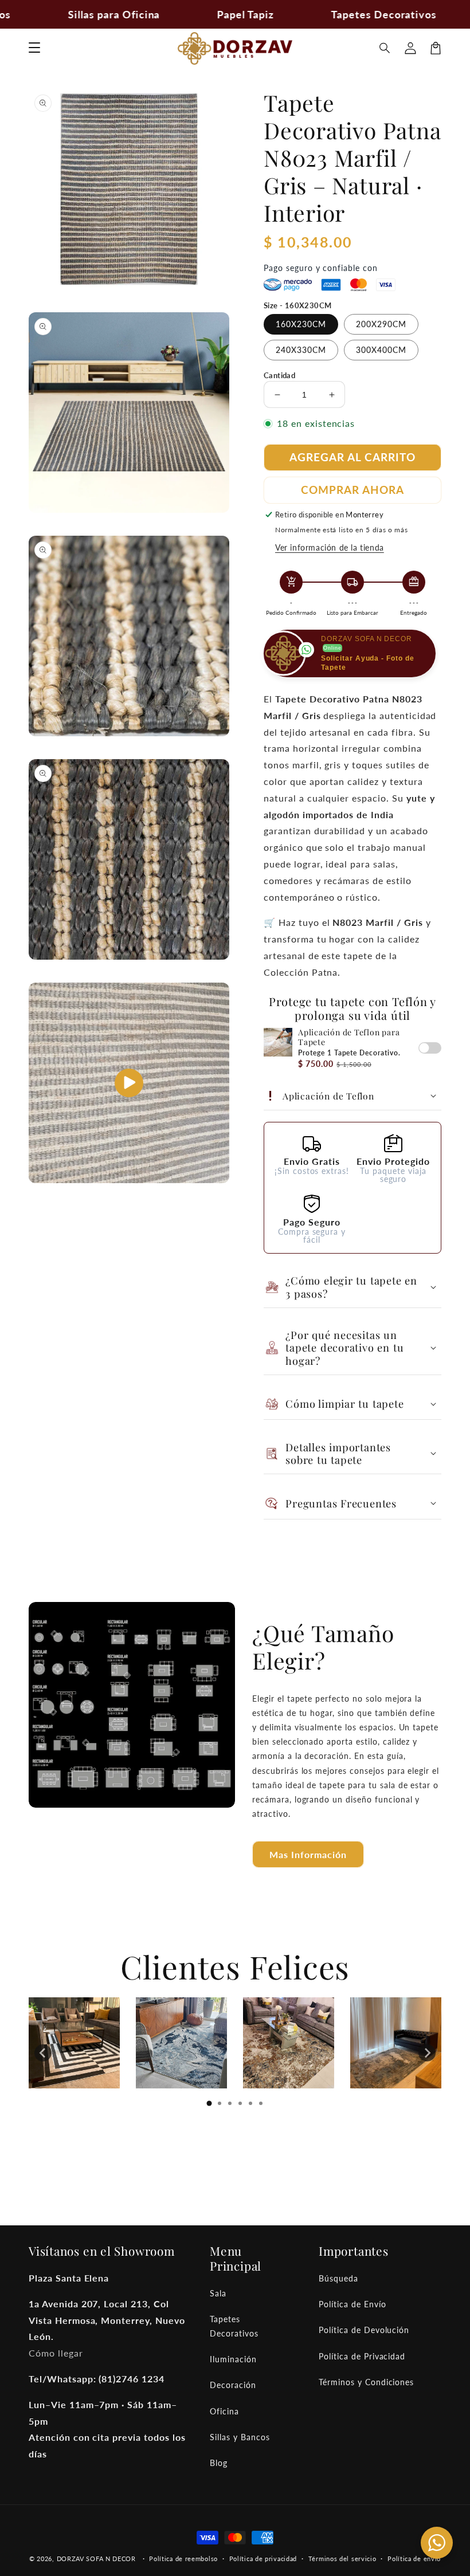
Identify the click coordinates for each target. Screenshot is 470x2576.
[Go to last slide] (43, 2053)
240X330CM (301, 350)
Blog (219, 2463)
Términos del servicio (342, 2559)
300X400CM (381, 350)
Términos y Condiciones (366, 2382)
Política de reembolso (183, 2559)
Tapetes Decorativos (234, 2326)
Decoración (233, 2385)
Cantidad (279, 375)
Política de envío (414, 2559)
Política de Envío (352, 2304)
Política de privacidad (263, 2559)
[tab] (209, 2103)
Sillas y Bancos (240, 2437)
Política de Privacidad (362, 2356)
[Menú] (34, 48)
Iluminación (233, 2359)
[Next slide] (427, 2053)
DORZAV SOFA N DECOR (96, 2559)
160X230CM (301, 324)
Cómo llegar (56, 2353)
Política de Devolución (364, 2330)
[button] (385, 48)
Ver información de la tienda (330, 547)
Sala (218, 2293)
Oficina (224, 2411)
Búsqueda (338, 2278)
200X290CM (381, 324)
